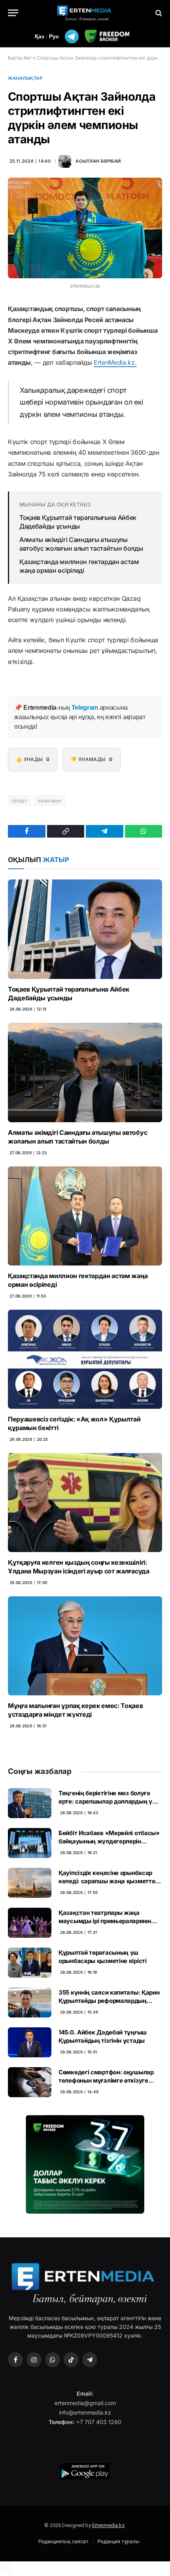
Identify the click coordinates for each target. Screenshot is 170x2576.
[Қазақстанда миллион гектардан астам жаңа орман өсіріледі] (85, 1216)
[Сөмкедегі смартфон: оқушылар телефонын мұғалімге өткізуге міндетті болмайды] (30, 2082)
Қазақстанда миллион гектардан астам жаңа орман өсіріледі (79, 566)
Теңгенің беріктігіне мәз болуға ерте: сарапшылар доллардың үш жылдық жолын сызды (108, 1802)
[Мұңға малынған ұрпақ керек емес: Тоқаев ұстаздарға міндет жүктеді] (85, 1646)
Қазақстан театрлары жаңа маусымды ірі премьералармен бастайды (105, 1921)
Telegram (85, 708)
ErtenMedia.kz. (115, 362)
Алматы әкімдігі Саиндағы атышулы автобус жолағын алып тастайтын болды (81, 544)
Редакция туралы (119, 2541)
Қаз (40, 36)
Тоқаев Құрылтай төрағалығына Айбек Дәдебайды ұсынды (78, 522)
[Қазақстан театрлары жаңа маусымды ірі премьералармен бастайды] (30, 1923)
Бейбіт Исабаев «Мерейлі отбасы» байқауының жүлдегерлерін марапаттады (109, 1841)
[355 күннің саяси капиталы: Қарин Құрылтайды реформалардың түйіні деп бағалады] (30, 2002)
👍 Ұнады (33, 759)
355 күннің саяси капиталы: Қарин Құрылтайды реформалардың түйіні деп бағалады (109, 2001)
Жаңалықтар (25, 78)
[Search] (158, 13)
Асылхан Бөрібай (98, 161)
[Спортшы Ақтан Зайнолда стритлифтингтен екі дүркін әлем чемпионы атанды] (85, 228)
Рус (54, 36)
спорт (20, 801)
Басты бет (20, 58)
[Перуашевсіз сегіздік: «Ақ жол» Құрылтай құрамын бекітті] (85, 1359)
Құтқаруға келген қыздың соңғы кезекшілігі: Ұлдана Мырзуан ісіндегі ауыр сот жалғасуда (79, 1567)
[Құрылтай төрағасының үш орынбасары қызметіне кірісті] (30, 1963)
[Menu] (13, 13)
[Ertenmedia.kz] (85, 13)
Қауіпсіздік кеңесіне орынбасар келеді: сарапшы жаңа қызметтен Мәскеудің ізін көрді (109, 1881)
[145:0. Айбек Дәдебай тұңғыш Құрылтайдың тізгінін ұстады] (30, 2042)
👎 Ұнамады (92, 759)
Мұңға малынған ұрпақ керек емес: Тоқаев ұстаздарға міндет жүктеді (76, 1710)
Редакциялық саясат (63, 2541)
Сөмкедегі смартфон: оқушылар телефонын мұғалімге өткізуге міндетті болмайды (106, 2081)
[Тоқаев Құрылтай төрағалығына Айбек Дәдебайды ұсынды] (85, 929)
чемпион (49, 801)
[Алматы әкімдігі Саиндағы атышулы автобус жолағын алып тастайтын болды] (85, 1072)
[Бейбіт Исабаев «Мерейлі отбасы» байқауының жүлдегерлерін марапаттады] (30, 1843)
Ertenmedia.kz (108, 2525)
